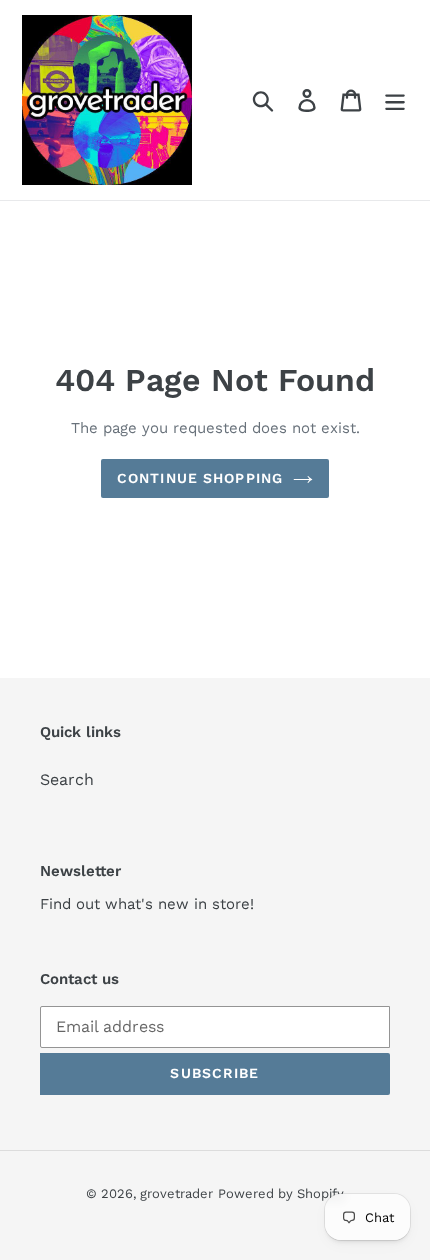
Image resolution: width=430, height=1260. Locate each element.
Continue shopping (200, 478)
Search (67, 779)
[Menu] (395, 100)
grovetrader (176, 1193)
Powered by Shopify (281, 1193)
